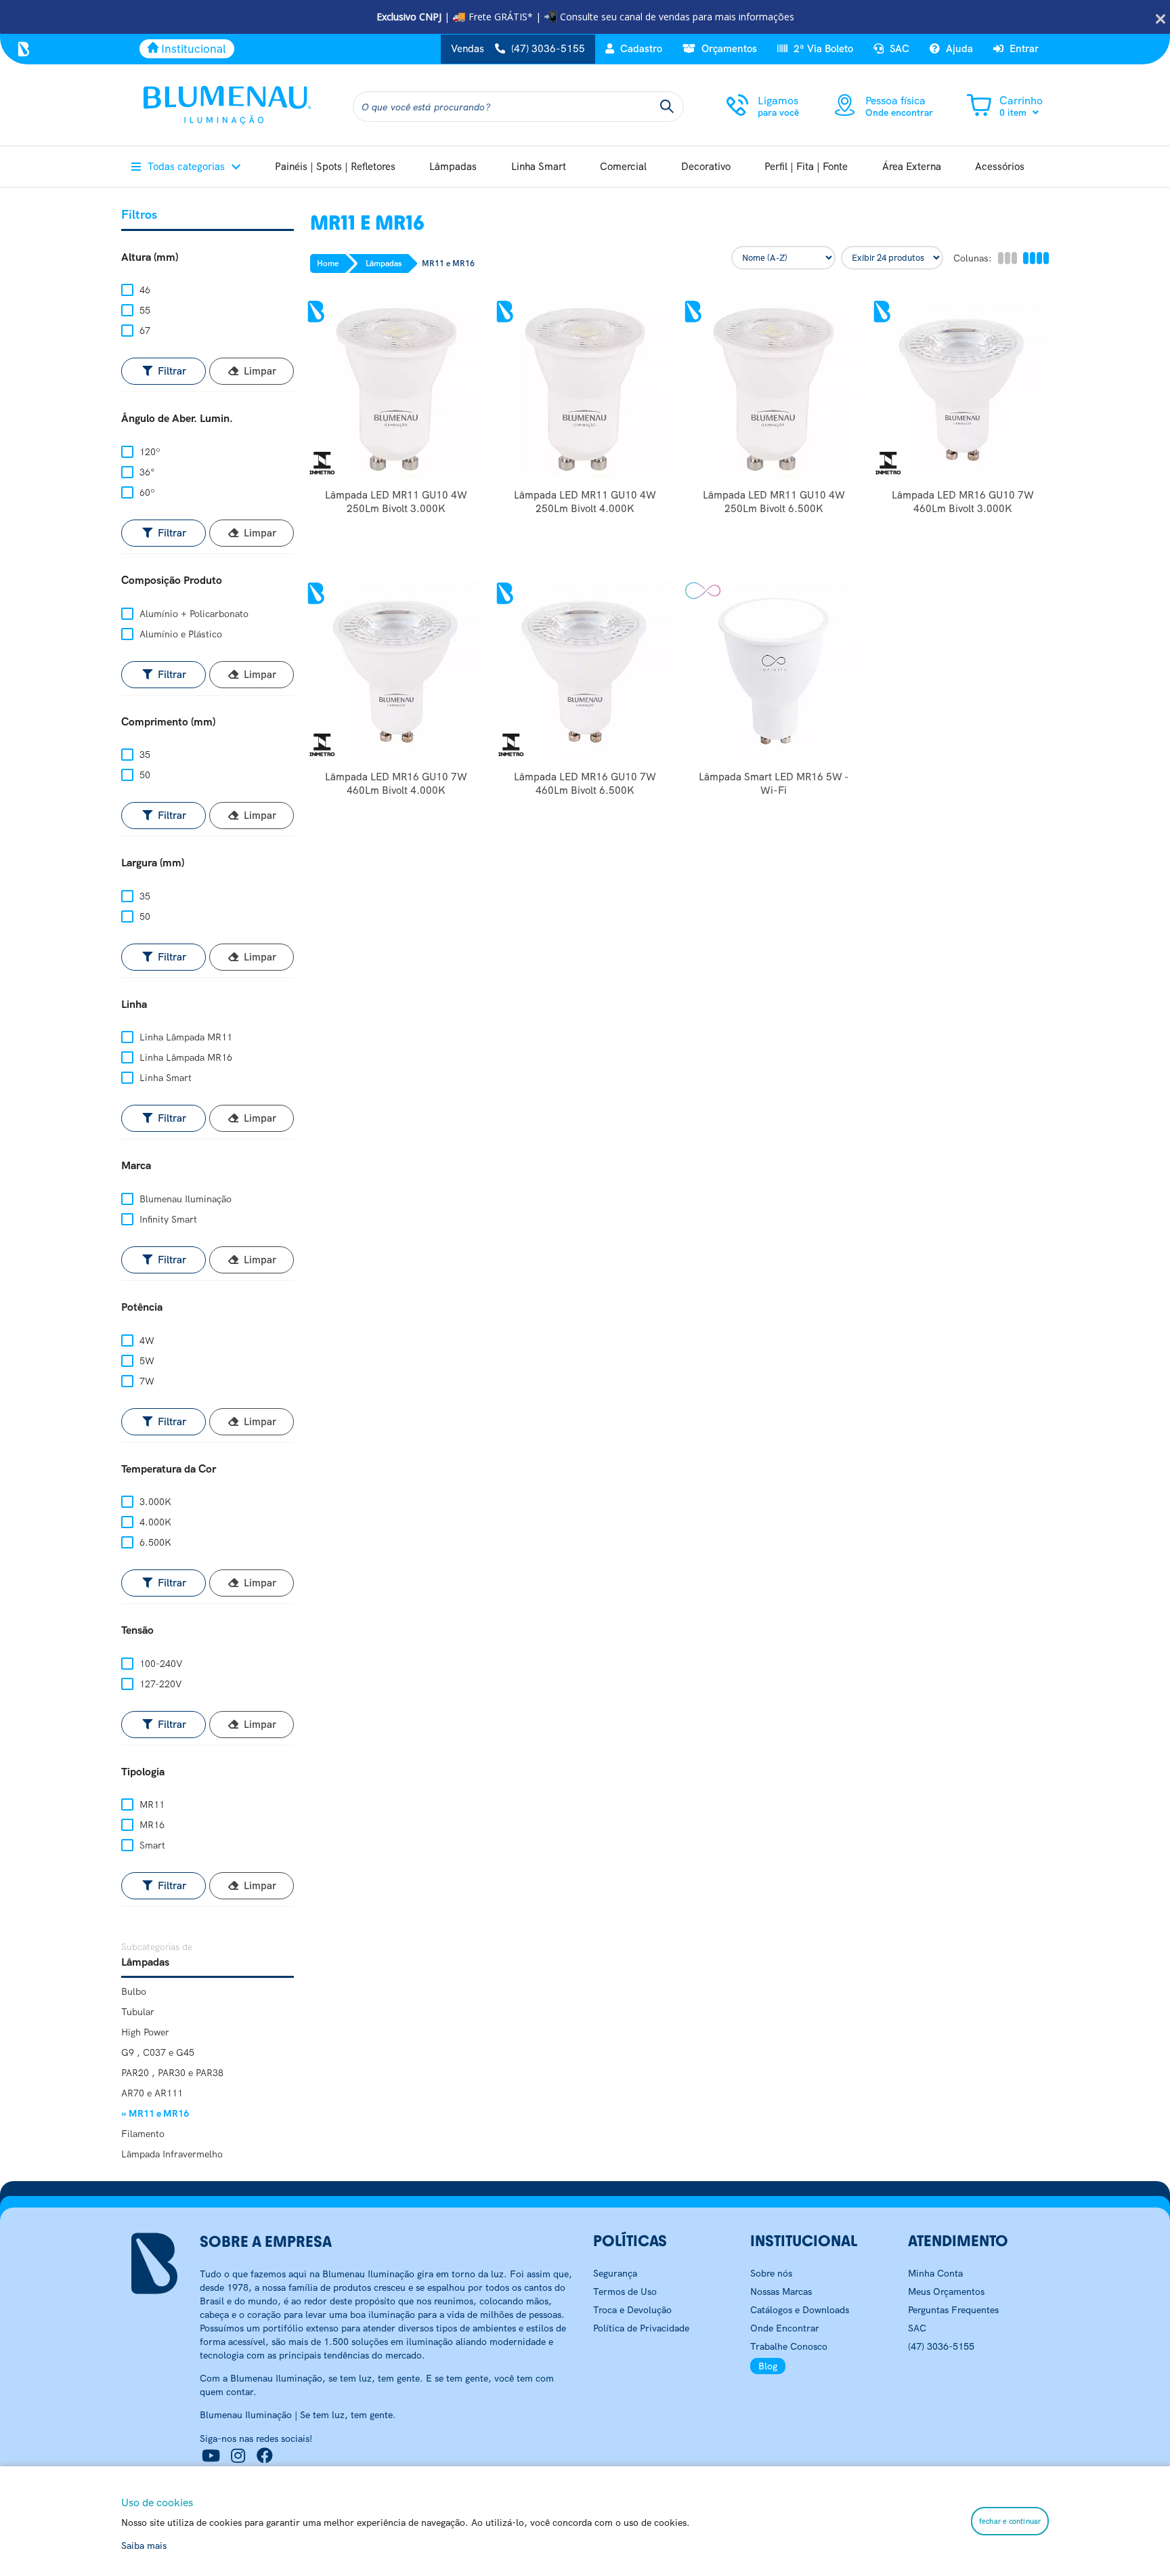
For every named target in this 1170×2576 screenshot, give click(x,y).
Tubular (138, 2012)
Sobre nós (771, 2273)
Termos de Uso (625, 2292)
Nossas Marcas (781, 2292)
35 (144, 755)
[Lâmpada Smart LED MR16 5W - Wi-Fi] (774, 671)
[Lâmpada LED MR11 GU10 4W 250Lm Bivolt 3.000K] (396, 389)
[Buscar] (667, 107)
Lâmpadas (384, 263)
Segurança (615, 2273)
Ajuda (958, 49)
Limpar (259, 371)
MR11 (151, 1804)
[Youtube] (211, 2456)
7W (146, 1381)
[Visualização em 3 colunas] (1007, 258)
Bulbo (134, 1991)
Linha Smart (164, 1078)
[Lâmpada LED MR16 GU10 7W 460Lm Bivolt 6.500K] (585, 671)
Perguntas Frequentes (953, 2310)
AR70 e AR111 (152, 2093)
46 (144, 290)
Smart (151, 1845)
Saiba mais (144, 2546)
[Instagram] (238, 2456)
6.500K (154, 1542)
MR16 (151, 1825)
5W (146, 1361)
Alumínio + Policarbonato (193, 614)
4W (146, 1340)
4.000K (154, 1522)
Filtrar (171, 371)
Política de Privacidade (641, 2328)
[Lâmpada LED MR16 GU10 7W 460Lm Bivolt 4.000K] (396, 671)
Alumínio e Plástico (179, 634)
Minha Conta (935, 2273)
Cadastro (640, 49)
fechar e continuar (1010, 2521)
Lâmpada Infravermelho (172, 2154)
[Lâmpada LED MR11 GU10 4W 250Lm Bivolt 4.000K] (585, 389)
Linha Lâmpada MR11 (185, 1037)
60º (146, 492)
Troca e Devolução (632, 2310)
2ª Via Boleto (822, 49)
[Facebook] (265, 2456)
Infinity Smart (167, 1219)
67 (144, 331)
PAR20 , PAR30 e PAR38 (172, 2073)
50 (144, 775)
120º (149, 452)
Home (328, 263)
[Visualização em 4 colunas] (1035, 258)
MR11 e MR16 (448, 263)
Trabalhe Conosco (789, 2346)
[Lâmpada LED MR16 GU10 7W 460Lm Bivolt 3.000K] (962, 389)
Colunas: (973, 258)
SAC (898, 49)
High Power (145, 2032)
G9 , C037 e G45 (158, 2052)
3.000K (154, 1502)
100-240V (160, 1664)
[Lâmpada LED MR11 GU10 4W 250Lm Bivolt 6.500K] (774, 389)
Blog (768, 2366)
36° (146, 472)
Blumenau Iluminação (184, 1199)
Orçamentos (728, 49)
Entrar (1023, 49)
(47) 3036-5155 (941, 2346)
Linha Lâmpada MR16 (185, 1057)
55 (144, 310)
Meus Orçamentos (946, 2292)
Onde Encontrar (785, 2328)
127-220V (159, 1684)
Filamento (143, 2134)
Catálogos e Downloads (800, 2310)
